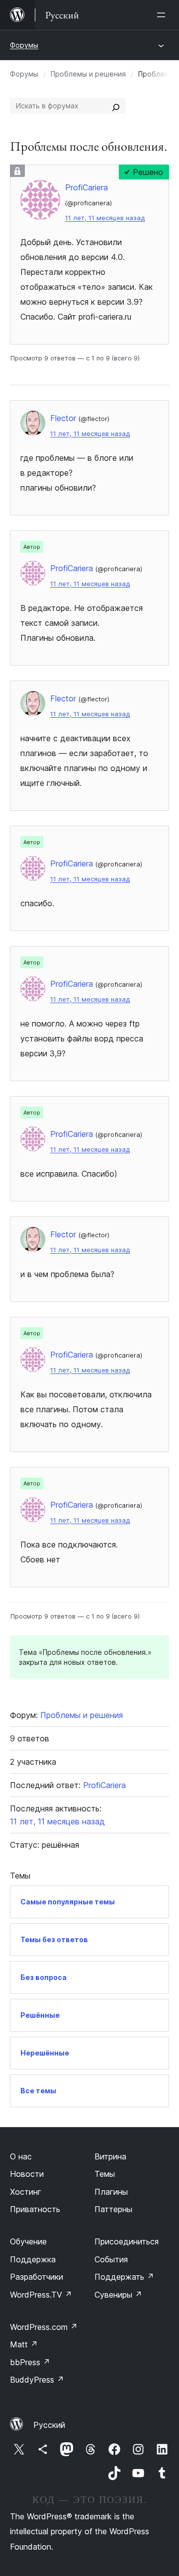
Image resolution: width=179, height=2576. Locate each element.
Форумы (24, 45)
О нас (21, 2156)
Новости (27, 2174)
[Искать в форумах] (116, 106)
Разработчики (37, 2277)
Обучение (28, 2241)
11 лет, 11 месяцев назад (105, 218)
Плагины (111, 2192)
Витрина (110, 2156)
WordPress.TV (41, 2295)
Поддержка (33, 2259)
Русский (49, 2425)
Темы (105, 2174)
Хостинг (26, 2192)
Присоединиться (127, 2241)
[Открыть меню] (163, 15)
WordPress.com (44, 2327)
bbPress (30, 2362)
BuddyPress (37, 2380)
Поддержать (124, 2277)
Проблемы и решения (88, 74)
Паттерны (113, 2209)
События (111, 2259)
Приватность (35, 2209)
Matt (24, 2344)
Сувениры (118, 2295)
